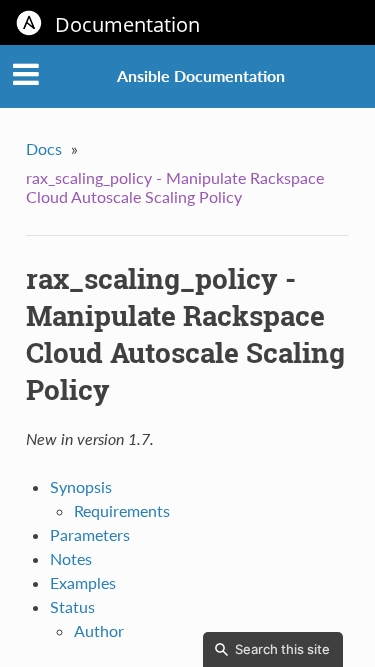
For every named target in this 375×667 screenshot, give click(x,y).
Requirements (122, 510)
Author (99, 630)
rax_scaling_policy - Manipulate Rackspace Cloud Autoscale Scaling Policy (175, 187)
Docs (44, 148)
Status (72, 606)
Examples (83, 582)
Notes (71, 558)
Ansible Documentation (201, 75)
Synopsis (81, 486)
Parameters (90, 534)
